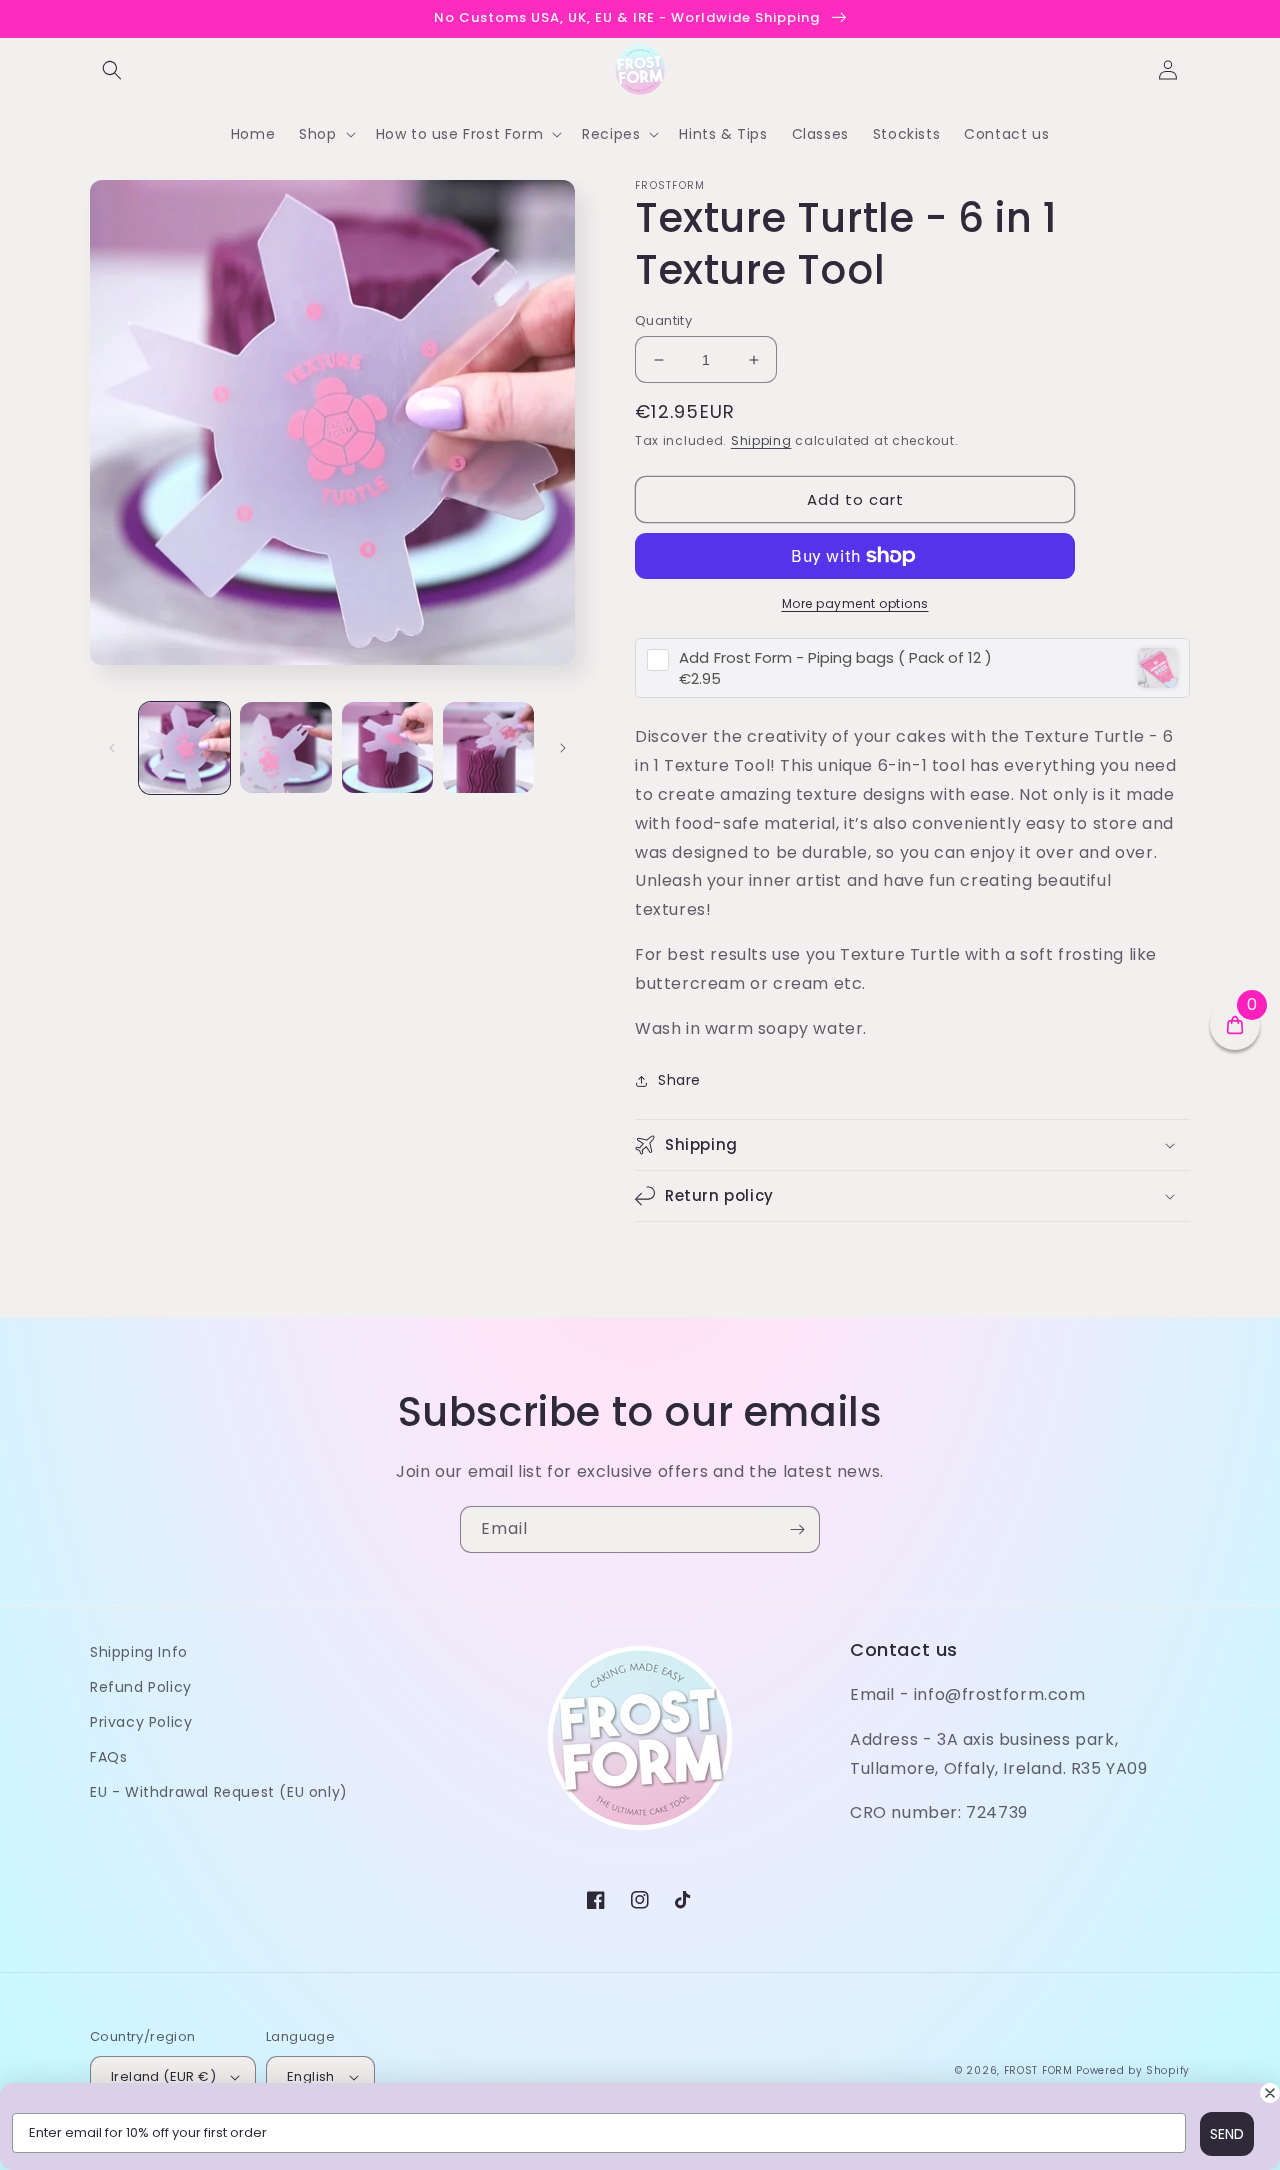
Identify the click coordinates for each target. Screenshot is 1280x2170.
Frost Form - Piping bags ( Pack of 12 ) (835, 657)
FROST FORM (1038, 2070)
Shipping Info (139, 1652)
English (311, 2076)
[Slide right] (563, 748)
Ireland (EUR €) (163, 2076)
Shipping (761, 440)
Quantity (663, 320)
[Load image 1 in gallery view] (184, 747)
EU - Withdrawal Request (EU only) (219, 1792)
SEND (1227, 2134)
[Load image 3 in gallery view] (387, 747)
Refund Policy (141, 1687)
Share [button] (679, 1080)
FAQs (108, 1757)
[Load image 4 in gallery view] (488, 747)
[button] (112, 70)
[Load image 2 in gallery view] (285, 747)
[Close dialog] (1270, 2093)
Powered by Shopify (1133, 2070)
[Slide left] (112, 748)
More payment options (855, 603)
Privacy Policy (141, 1722)
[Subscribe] (797, 1529)
